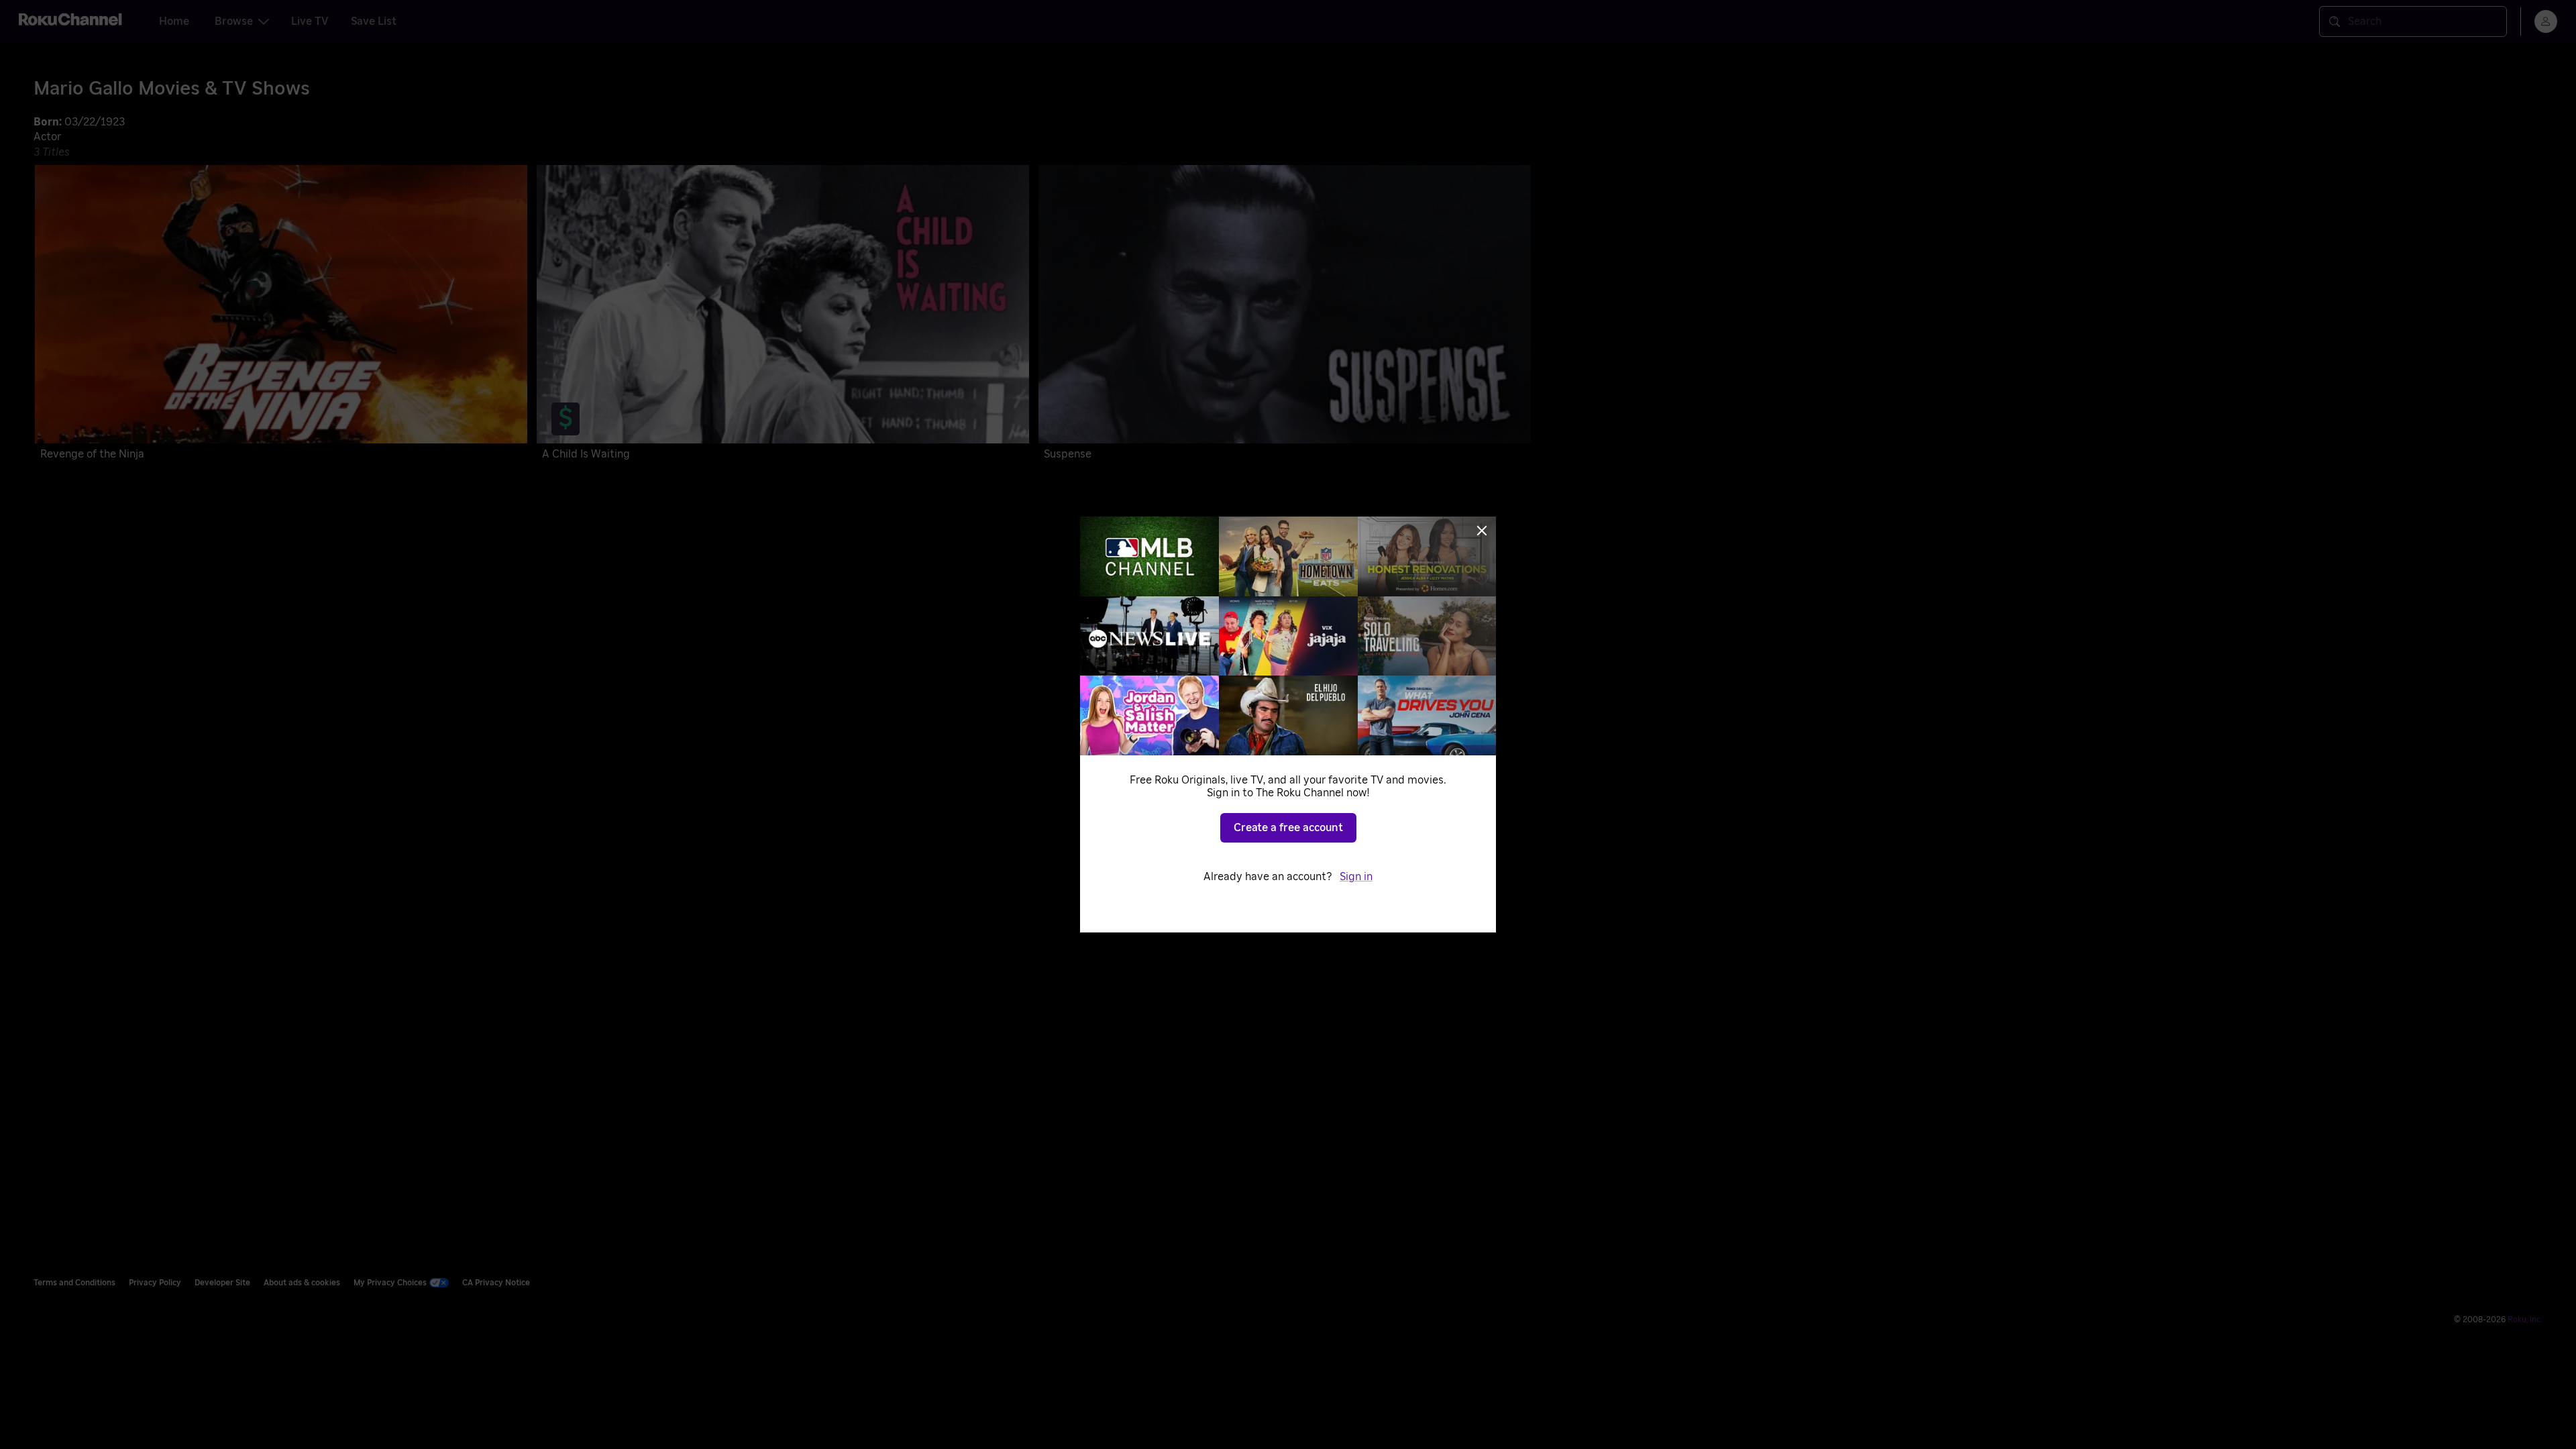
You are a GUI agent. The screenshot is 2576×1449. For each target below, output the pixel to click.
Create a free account (1288, 828)
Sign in (1356, 877)
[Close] (1482, 531)
